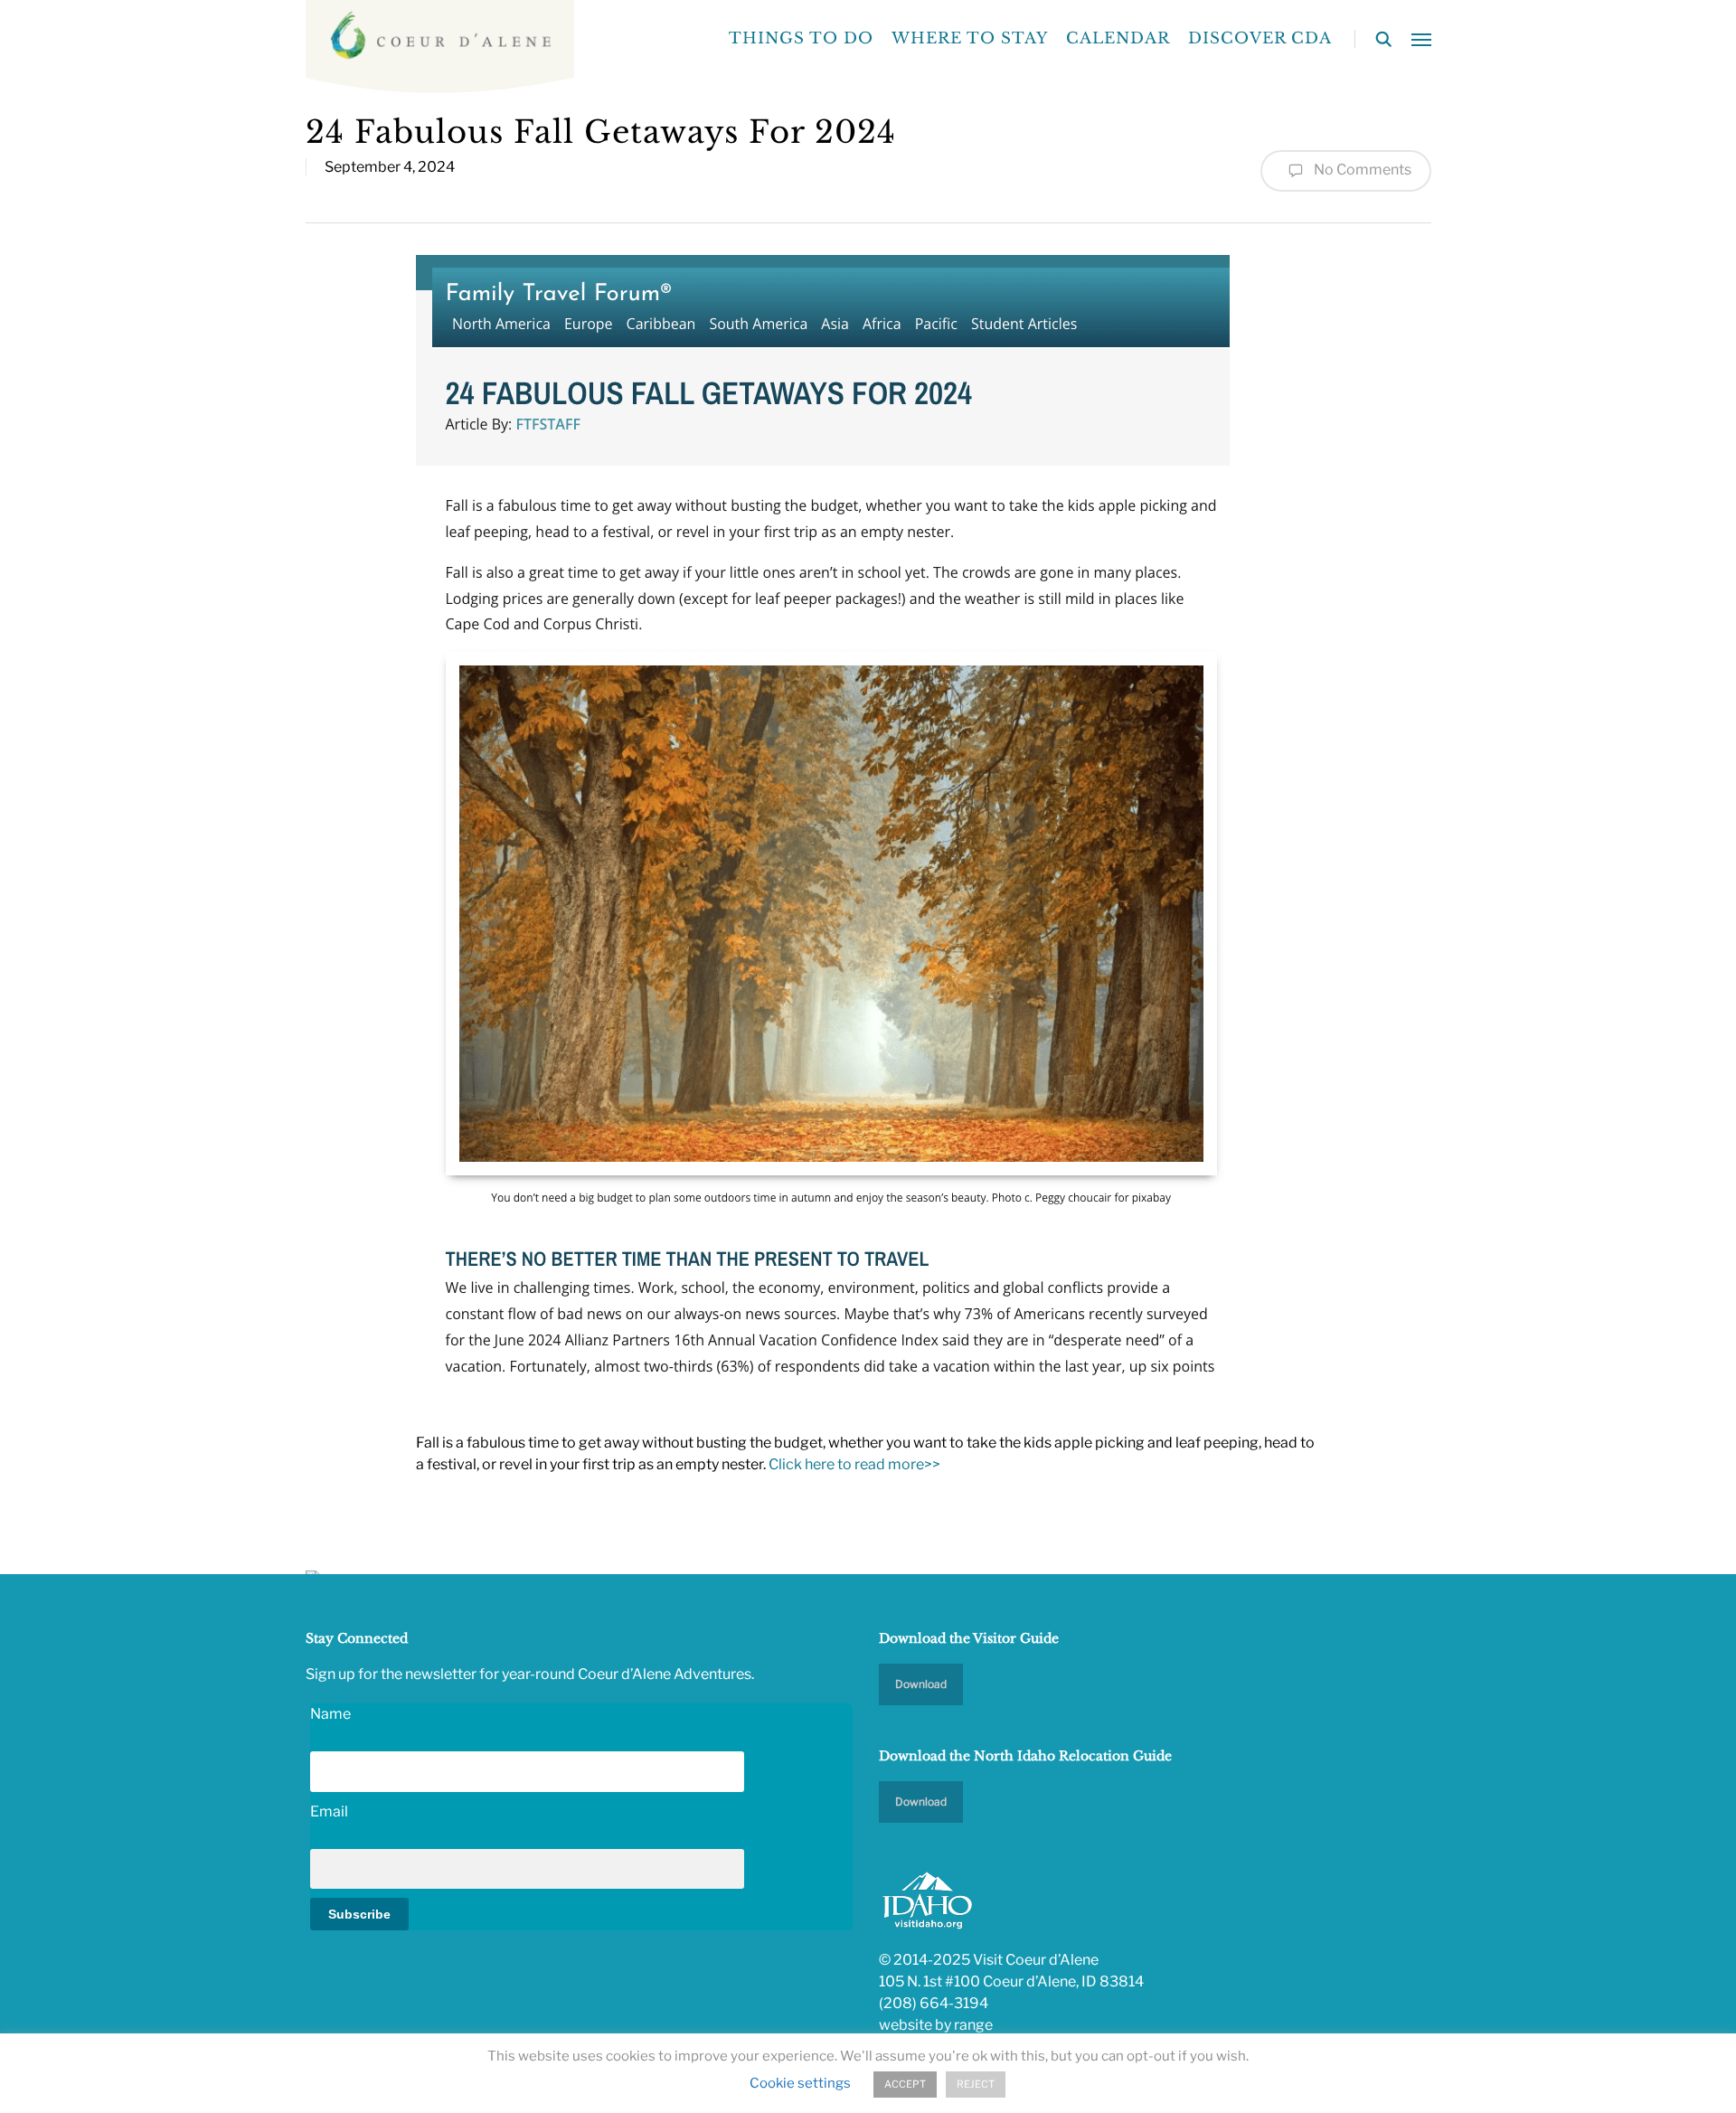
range (973, 2025)
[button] (1421, 39)
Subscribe (359, 1914)
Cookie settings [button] (800, 2083)
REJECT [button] (976, 2084)
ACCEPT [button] (905, 2084)
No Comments (1361, 170)
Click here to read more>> (856, 1464)
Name (330, 1714)
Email (329, 1811)
